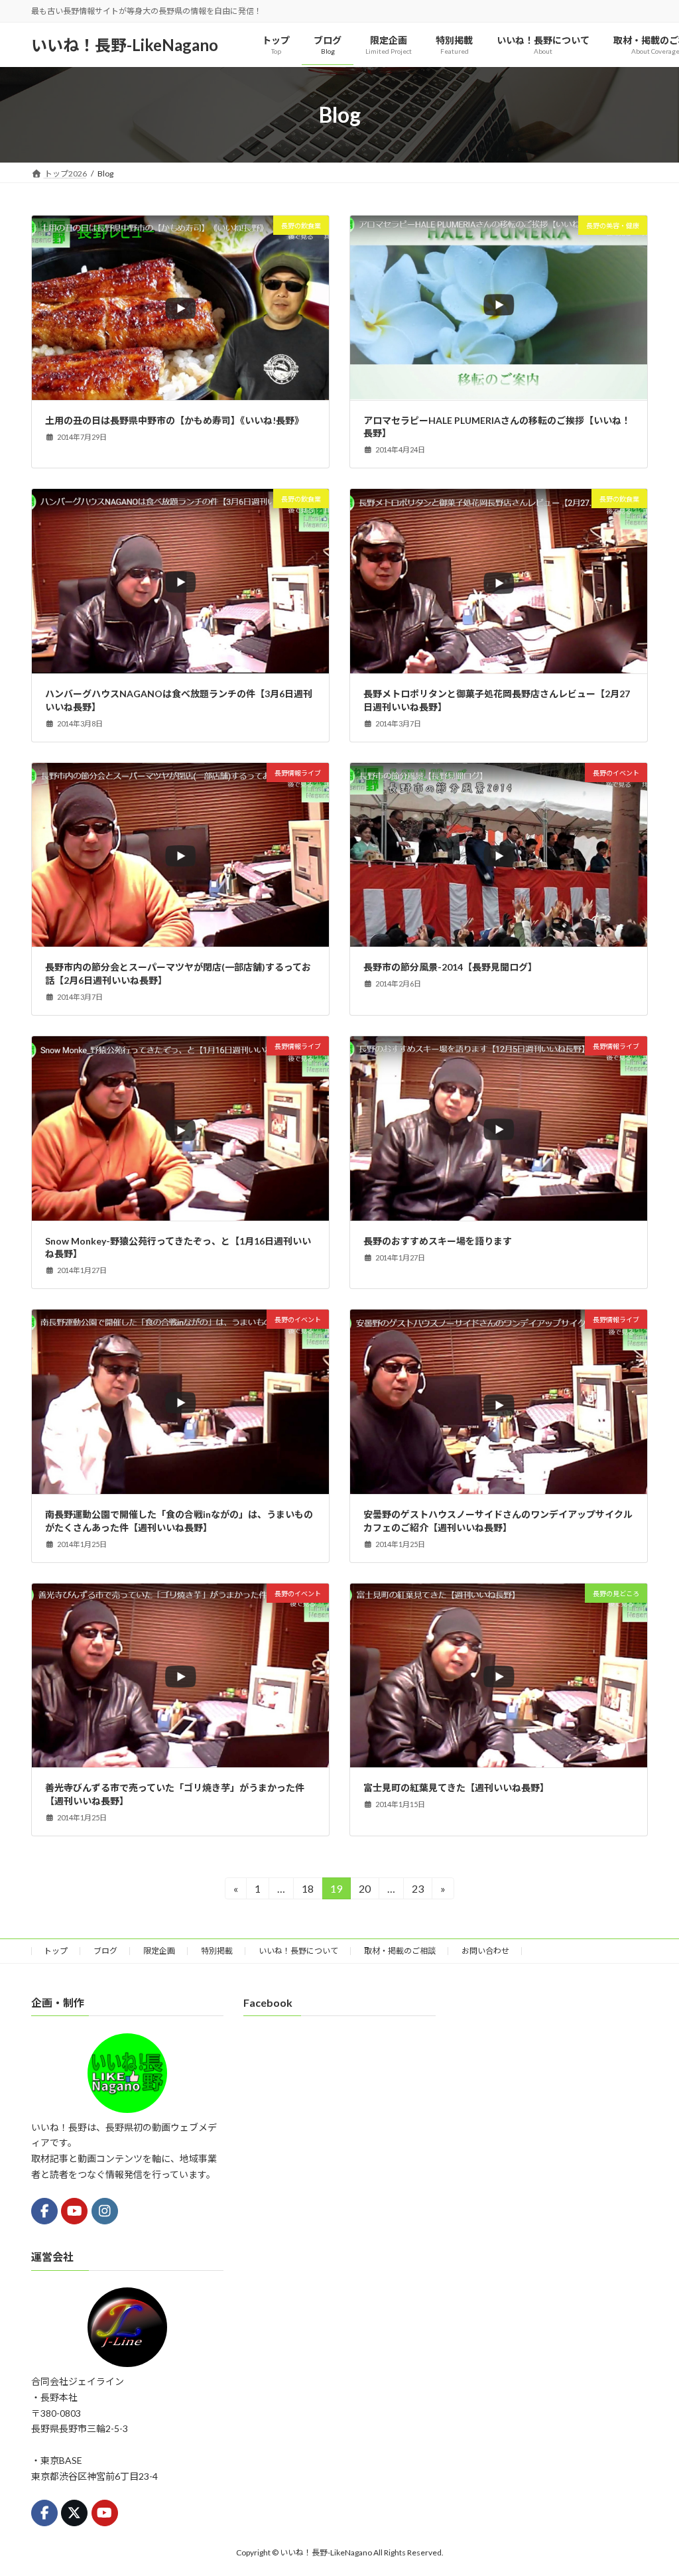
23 (417, 1891)
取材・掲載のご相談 (400, 1951)
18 (307, 1891)
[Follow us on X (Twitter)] (74, 2513)
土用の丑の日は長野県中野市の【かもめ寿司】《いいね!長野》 (174, 420)
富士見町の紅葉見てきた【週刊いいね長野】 (456, 1788)
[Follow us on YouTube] (74, 2211)
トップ (56, 1951)
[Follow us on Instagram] (105, 2211)
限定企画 (159, 1951)
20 (364, 1891)
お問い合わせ (485, 1951)
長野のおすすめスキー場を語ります (438, 1241)
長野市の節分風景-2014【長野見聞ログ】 (450, 967)
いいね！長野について (298, 1951)
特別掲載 (217, 1951)
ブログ (105, 1951)
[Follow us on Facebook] (44, 2211)
